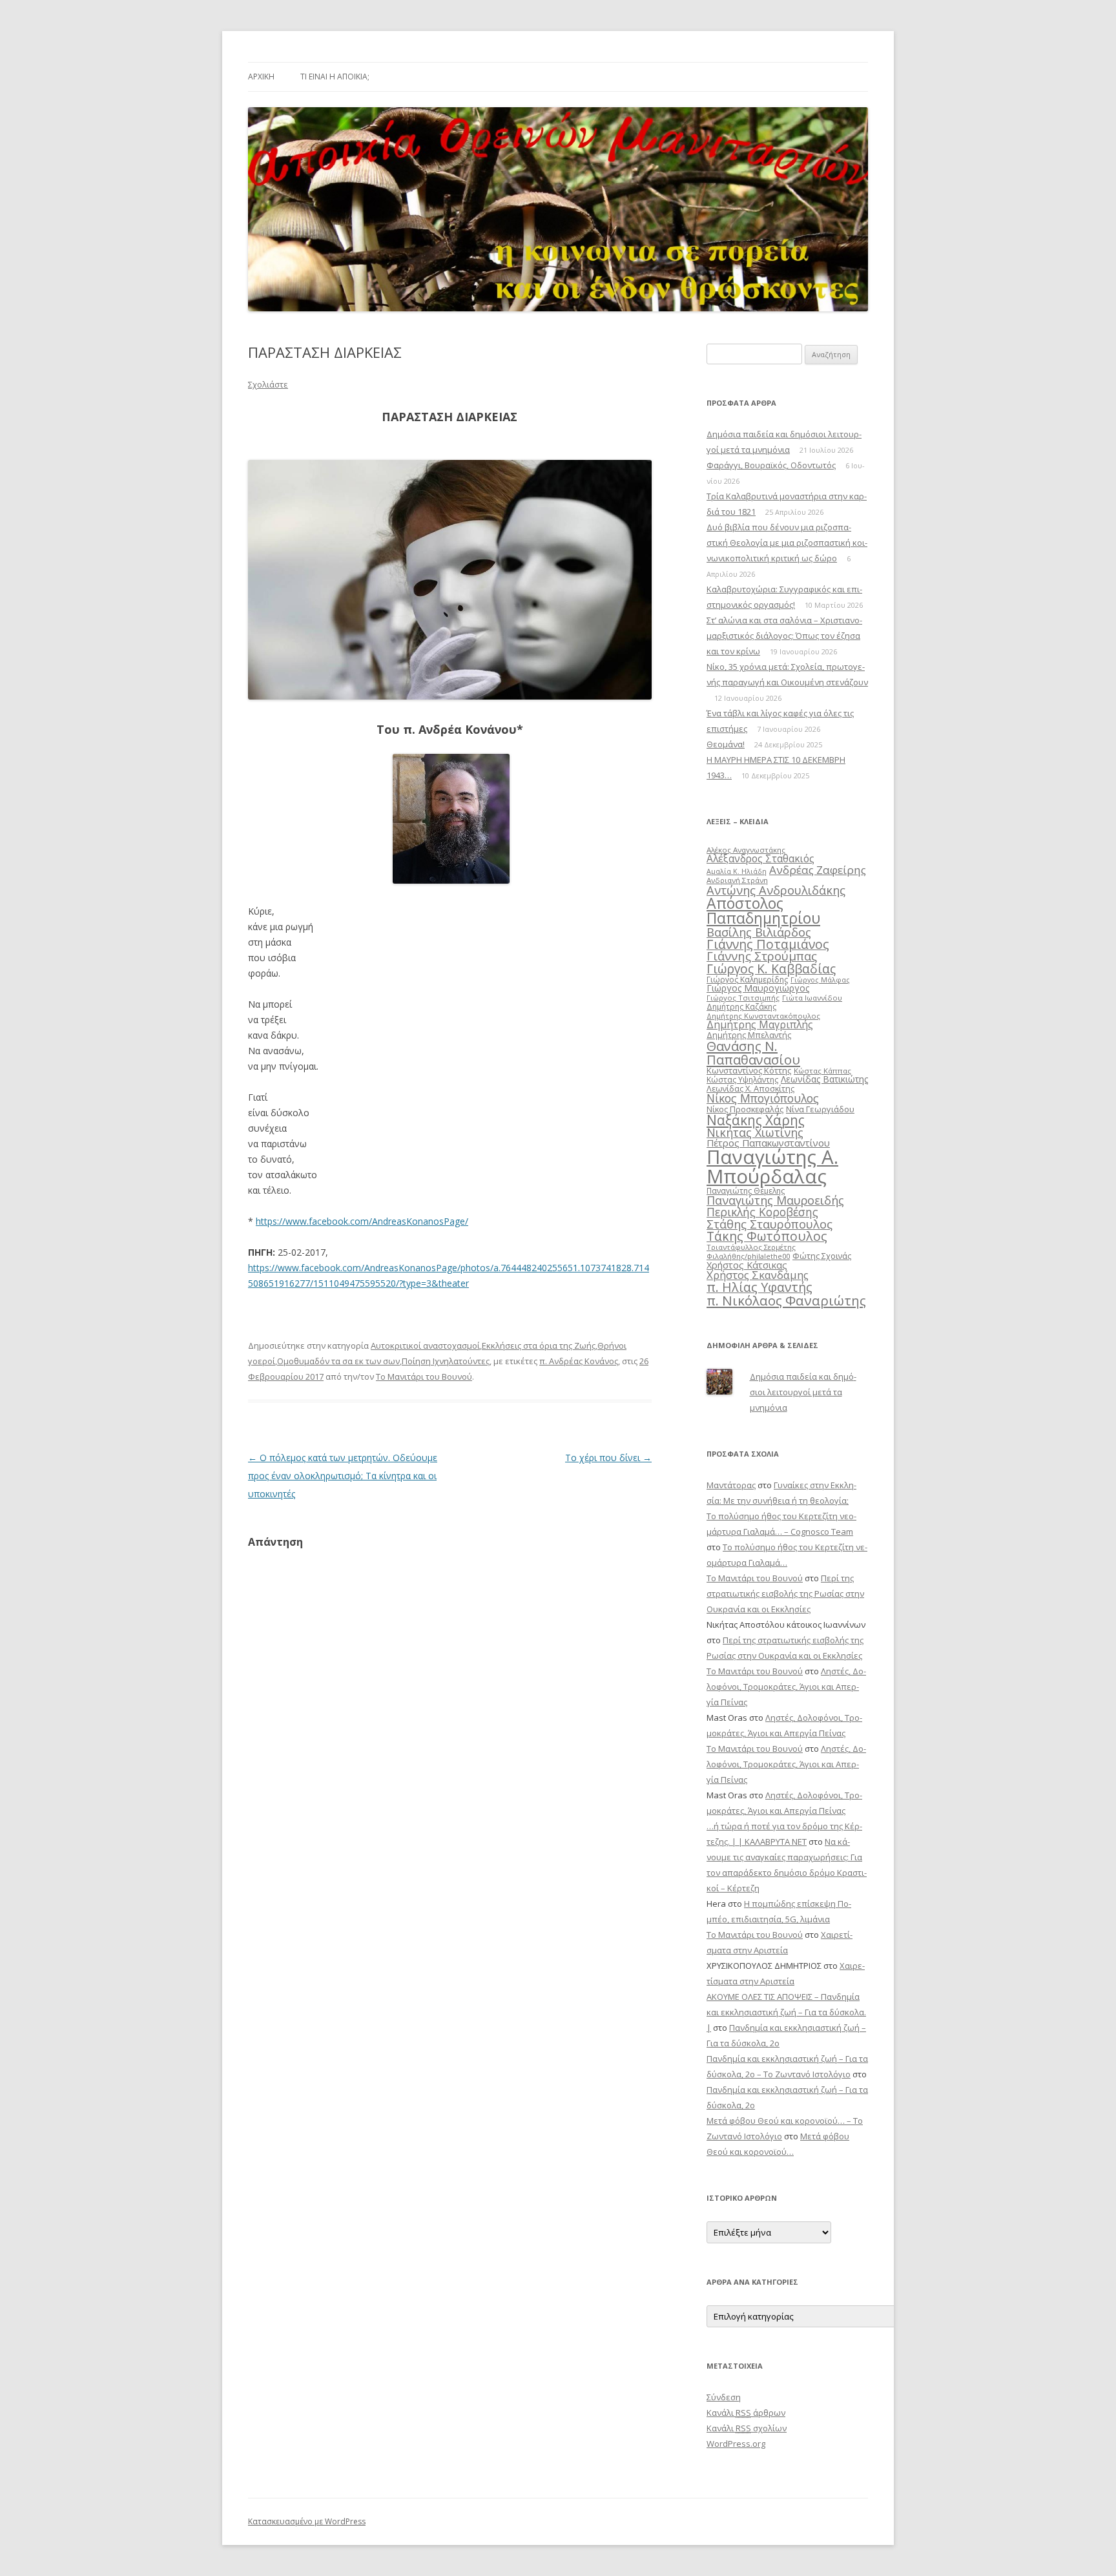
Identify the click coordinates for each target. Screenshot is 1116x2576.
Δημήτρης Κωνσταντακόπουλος (763, 1016)
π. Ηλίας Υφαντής (759, 1287)
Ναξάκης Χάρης (756, 1120)
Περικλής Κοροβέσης (762, 1212)
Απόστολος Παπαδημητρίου (763, 910)
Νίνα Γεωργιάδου (820, 1109)
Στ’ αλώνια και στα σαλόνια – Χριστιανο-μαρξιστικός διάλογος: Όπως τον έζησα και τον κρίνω (784, 636)
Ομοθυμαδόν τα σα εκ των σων (338, 1361)
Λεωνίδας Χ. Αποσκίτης (750, 1088)
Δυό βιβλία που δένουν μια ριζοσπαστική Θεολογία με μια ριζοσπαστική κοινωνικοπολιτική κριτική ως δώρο (787, 543)
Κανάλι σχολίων (747, 2428)
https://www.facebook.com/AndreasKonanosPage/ (362, 1221)
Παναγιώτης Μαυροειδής (775, 1200)
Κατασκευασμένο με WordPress (307, 2521)
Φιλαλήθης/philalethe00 (748, 1256)
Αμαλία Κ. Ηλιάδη (737, 871)
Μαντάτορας (731, 1485)
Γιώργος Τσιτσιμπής (743, 998)
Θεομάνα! (726, 744)
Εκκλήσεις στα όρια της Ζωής (539, 1345)
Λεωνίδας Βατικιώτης (824, 1079)
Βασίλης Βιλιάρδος (759, 932)
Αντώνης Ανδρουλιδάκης (776, 890)
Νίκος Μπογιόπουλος (763, 1098)
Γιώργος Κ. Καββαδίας (771, 969)
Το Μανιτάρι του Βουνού (424, 1376)
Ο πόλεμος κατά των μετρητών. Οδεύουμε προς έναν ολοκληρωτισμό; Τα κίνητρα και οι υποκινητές (343, 1476)
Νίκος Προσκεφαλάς (745, 1109)
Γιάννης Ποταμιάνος (768, 944)
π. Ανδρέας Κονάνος (579, 1361)
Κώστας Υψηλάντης (742, 1080)
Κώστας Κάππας (822, 1071)
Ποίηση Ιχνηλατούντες (446, 1361)
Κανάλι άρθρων (746, 2413)
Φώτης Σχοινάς (822, 1256)
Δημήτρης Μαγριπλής (760, 1024)
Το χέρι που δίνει (608, 1458)
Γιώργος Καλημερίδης (747, 980)
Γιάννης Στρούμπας (762, 956)
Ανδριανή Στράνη (737, 880)
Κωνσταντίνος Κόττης (749, 1070)
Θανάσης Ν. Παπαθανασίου (753, 1052)
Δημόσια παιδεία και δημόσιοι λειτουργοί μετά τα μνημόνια (803, 1392)
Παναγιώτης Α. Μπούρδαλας (772, 1166)
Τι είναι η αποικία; (335, 77)
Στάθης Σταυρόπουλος (770, 1224)
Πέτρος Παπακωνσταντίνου (768, 1143)
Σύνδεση (724, 2397)
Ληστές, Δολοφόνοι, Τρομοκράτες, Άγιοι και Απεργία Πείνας (786, 1687)
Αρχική (261, 77)
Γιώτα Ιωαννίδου (812, 998)
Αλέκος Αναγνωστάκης (746, 850)
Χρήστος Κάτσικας (747, 1265)
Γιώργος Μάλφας (820, 980)
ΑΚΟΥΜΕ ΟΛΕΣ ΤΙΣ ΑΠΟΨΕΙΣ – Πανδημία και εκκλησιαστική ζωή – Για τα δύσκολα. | (786, 2012)
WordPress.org (736, 2444)
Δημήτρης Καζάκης (741, 1007)
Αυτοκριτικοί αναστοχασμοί (425, 1345)
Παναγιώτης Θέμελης (746, 1191)
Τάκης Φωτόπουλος (767, 1236)
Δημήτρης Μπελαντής (749, 1035)
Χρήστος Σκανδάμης (758, 1275)
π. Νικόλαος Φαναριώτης (786, 1300)
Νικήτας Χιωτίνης (755, 1132)
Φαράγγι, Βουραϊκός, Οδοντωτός (771, 465)
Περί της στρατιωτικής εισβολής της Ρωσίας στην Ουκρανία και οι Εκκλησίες (785, 1594)
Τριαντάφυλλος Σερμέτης (751, 1247)
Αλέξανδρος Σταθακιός (760, 858)
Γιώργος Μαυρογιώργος (758, 988)
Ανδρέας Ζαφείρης (818, 870)
